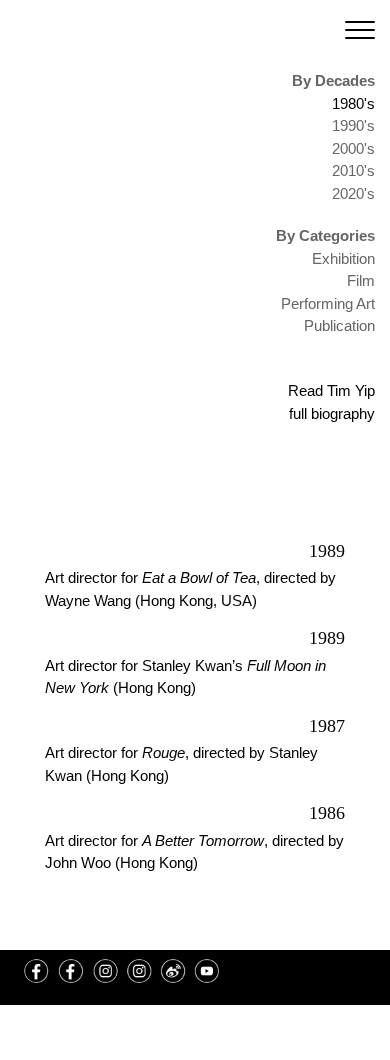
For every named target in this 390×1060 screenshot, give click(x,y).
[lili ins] (139, 971)
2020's (353, 193)
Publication (339, 325)
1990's (353, 125)
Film (361, 280)
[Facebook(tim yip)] (37, 971)
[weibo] (173, 971)
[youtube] (207, 971)
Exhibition (343, 258)
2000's (353, 148)
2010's (353, 170)
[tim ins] (105, 971)
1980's (353, 103)
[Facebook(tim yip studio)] (71, 971)
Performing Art (328, 303)
